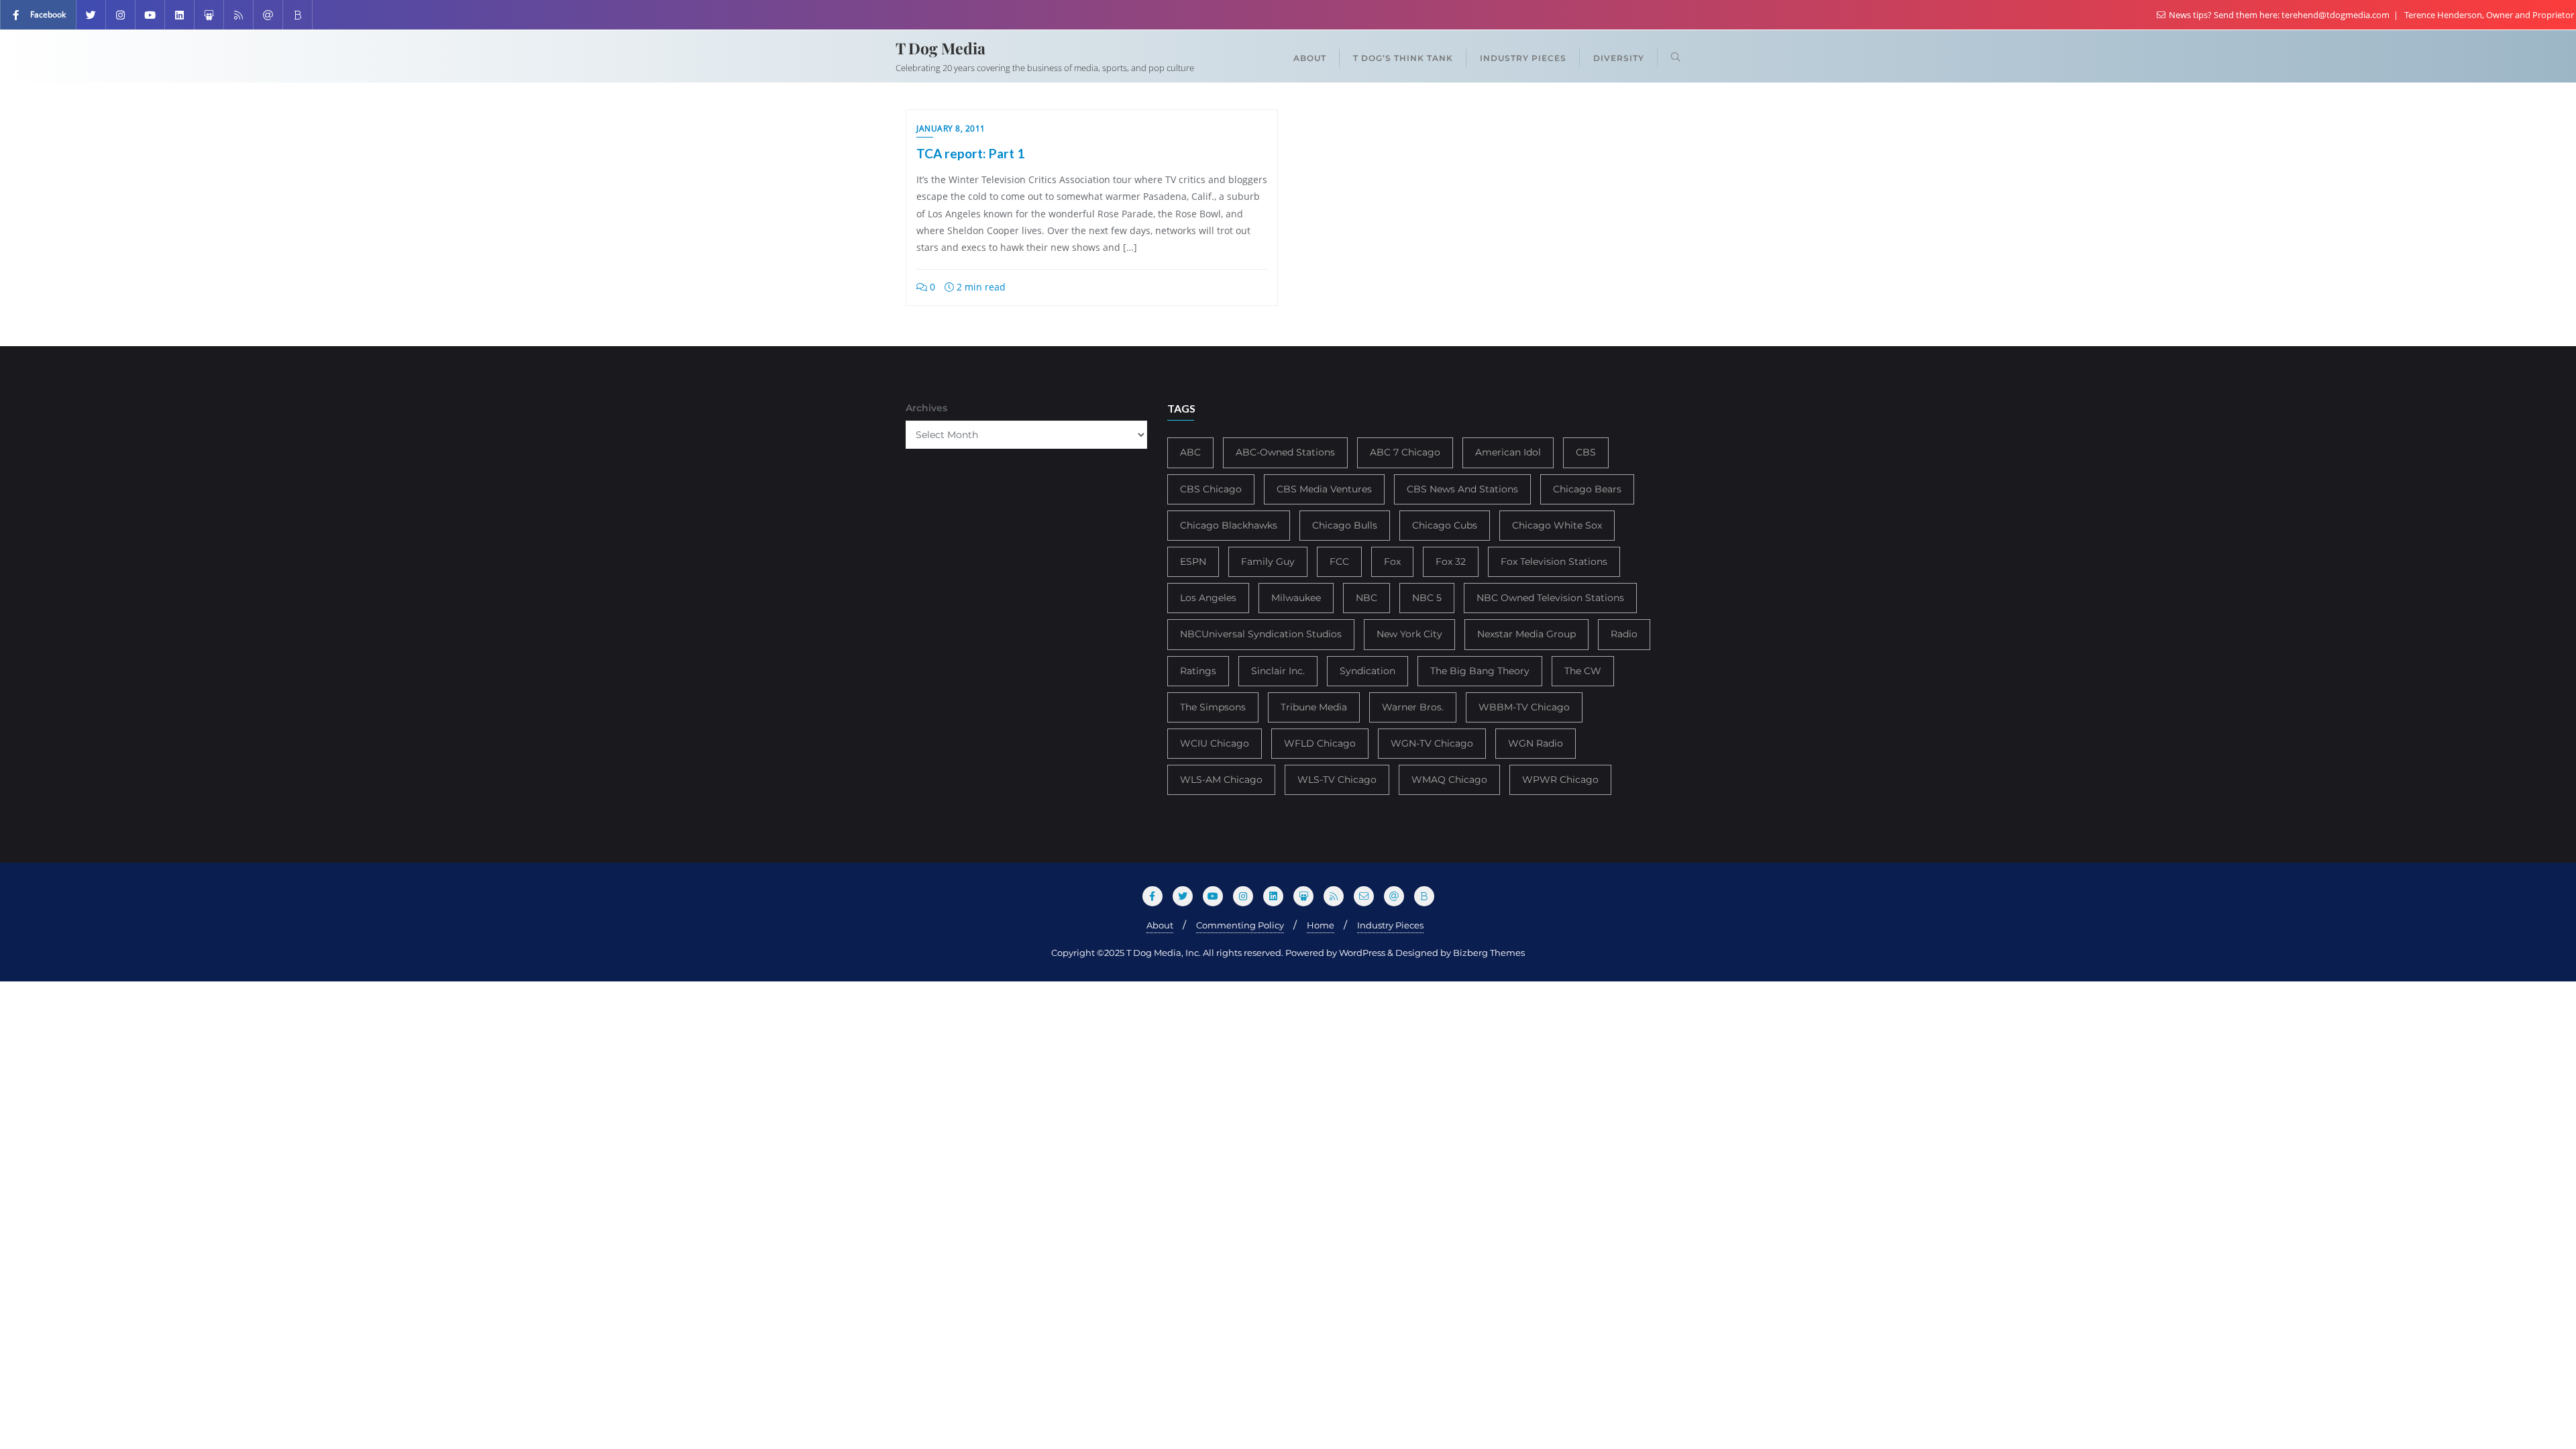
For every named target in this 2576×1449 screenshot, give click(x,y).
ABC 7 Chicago (1405, 452)
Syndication (1367, 671)
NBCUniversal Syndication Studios (1261, 634)
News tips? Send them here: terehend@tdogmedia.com (2279, 15)
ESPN (1193, 561)
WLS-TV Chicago (1337, 780)
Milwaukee (1296, 598)
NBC (1366, 598)
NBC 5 (1427, 598)
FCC (1339, 561)
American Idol (1508, 452)
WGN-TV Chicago (1432, 743)
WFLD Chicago (1320, 743)
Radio (1624, 634)
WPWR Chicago (1560, 780)
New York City (1409, 634)
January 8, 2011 (951, 128)
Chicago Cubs (1445, 525)
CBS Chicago (1211, 489)
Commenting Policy (1240, 925)
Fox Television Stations (1554, 561)
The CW (1583, 671)
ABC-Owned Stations (1285, 452)
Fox (1392, 561)
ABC (1190, 452)
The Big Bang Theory (1480, 671)
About (1160, 925)
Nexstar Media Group (1526, 634)
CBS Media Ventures (1324, 489)
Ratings (1198, 671)
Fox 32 (1451, 561)
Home (1321, 925)
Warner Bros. (1413, 707)
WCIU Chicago (1215, 743)
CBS (1586, 452)
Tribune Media (1314, 707)
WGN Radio (1536, 743)
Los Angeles (1208, 598)
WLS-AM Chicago (1221, 780)
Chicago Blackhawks (1229, 525)
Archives (926, 408)
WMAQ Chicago (1449, 780)
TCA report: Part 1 (970, 153)
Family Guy (1268, 561)
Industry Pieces (1390, 925)
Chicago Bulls (1345, 525)
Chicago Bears (1587, 489)
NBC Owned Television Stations (1550, 598)
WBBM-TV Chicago (1524, 707)
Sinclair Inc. (1278, 671)
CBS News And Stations (1462, 489)
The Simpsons (1213, 707)
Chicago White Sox (1557, 525)
